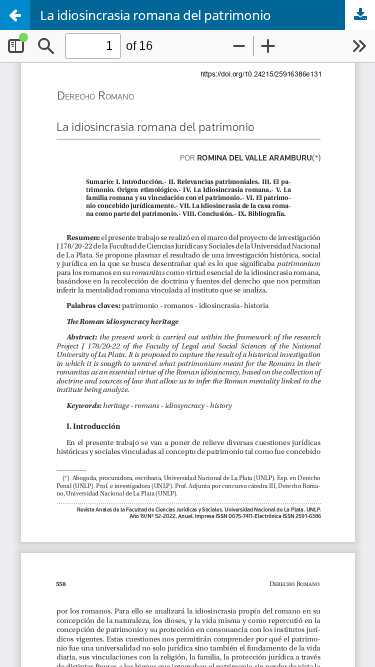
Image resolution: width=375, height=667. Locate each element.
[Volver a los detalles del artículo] (15, 15)
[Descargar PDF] (360, 15)
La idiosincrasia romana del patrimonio (155, 15)
